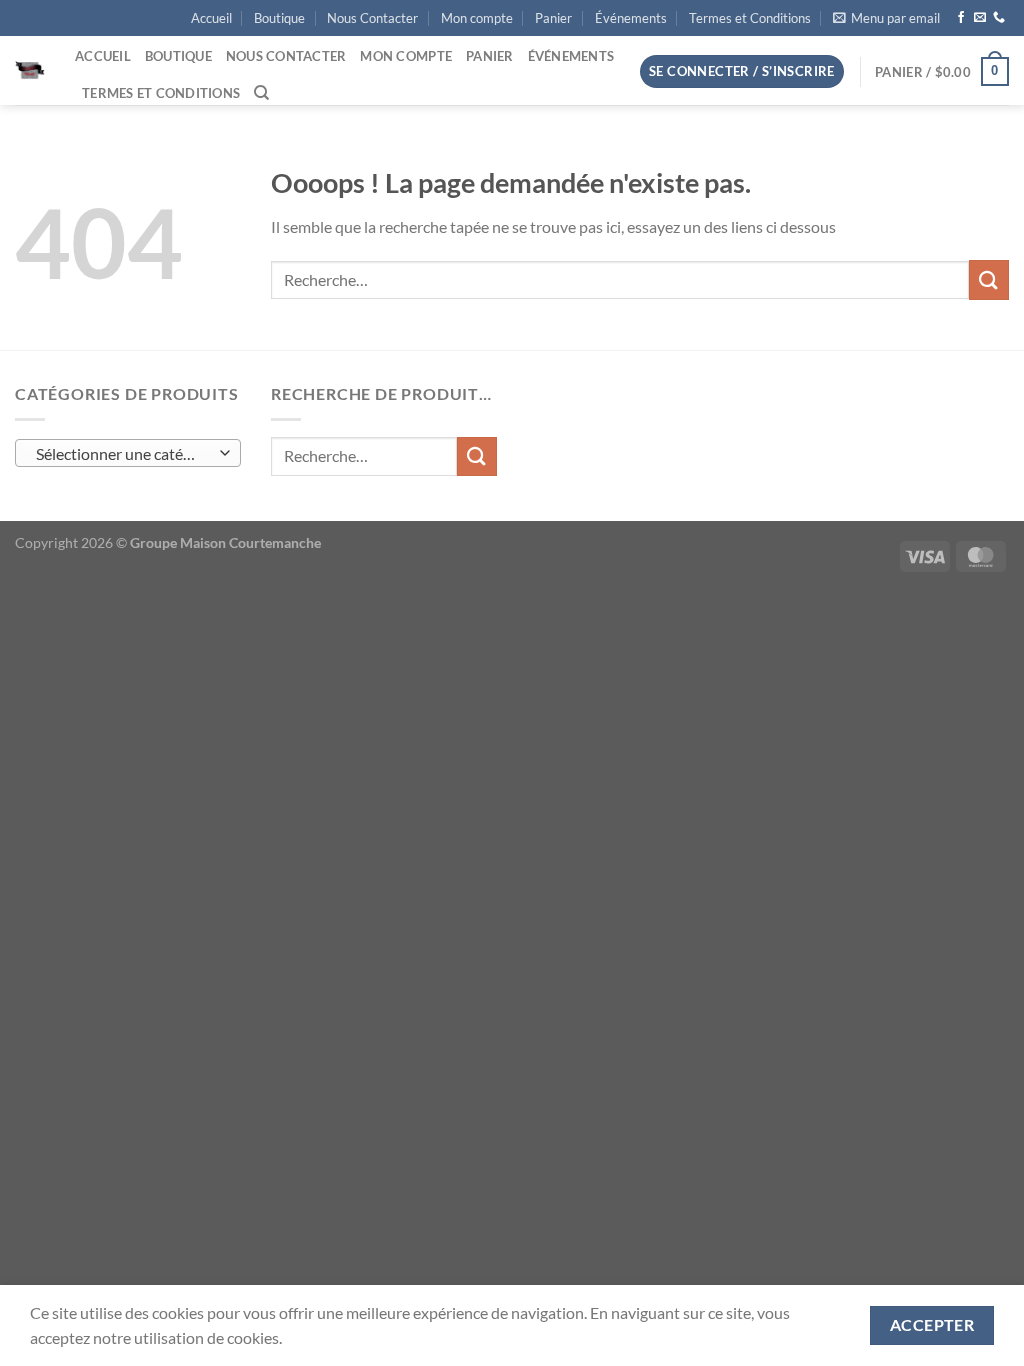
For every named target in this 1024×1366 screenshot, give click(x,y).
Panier (553, 18)
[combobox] (128, 453)
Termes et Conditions (750, 18)
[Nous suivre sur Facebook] (961, 18)
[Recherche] (261, 93)
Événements (631, 18)
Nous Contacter (372, 18)
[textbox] (123, 454)
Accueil (211, 18)
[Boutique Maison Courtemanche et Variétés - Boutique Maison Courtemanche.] (30, 71)
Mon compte (477, 18)
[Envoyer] (989, 279)
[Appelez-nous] (999, 18)
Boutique (279, 18)
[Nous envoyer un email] (980, 18)
